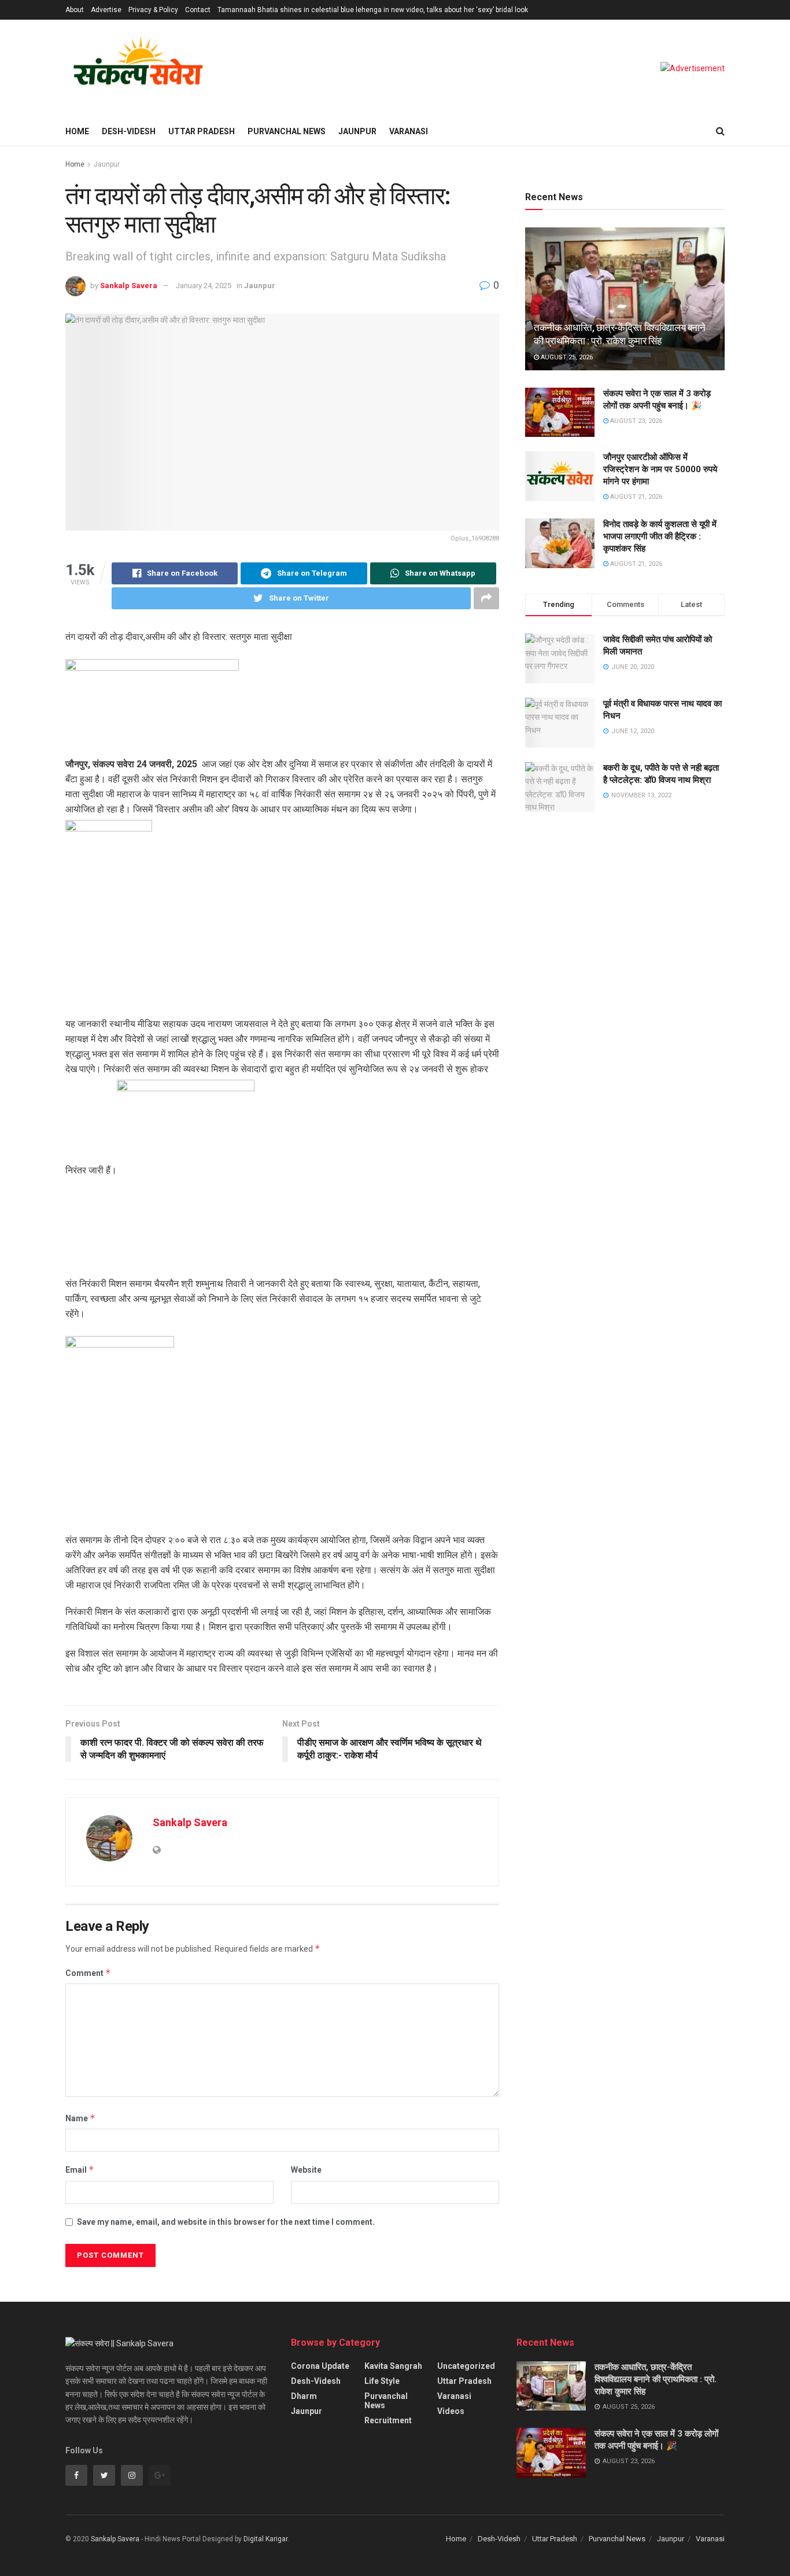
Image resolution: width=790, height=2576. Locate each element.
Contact (198, 10)
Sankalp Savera (129, 286)
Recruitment (388, 2420)
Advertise (106, 10)
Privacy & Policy (153, 10)
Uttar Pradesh (202, 131)
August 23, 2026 (635, 421)
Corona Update (320, 2366)
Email (80, 2170)
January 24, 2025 (204, 286)
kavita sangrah (393, 2366)
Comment (88, 1973)
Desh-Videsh (129, 131)
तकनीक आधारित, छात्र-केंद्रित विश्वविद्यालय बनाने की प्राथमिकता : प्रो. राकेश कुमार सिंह (656, 2379)
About (75, 10)
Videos (451, 2411)
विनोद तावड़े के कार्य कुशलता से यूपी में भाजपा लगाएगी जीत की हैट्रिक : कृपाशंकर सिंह (660, 536)
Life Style (382, 2381)
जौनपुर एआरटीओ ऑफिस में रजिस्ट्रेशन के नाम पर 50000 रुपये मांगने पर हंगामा (660, 469)
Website (306, 2170)
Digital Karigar (265, 2539)
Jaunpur (357, 131)
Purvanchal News (287, 131)
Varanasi (409, 131)
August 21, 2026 (635, 497)
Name (80, 2118)
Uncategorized (466, 2366)
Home (77, 131)
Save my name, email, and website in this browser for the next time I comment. (226, 2222)
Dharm (304, 2396)
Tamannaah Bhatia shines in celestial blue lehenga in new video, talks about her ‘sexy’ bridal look (373, 10)
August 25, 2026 (566, 357)
